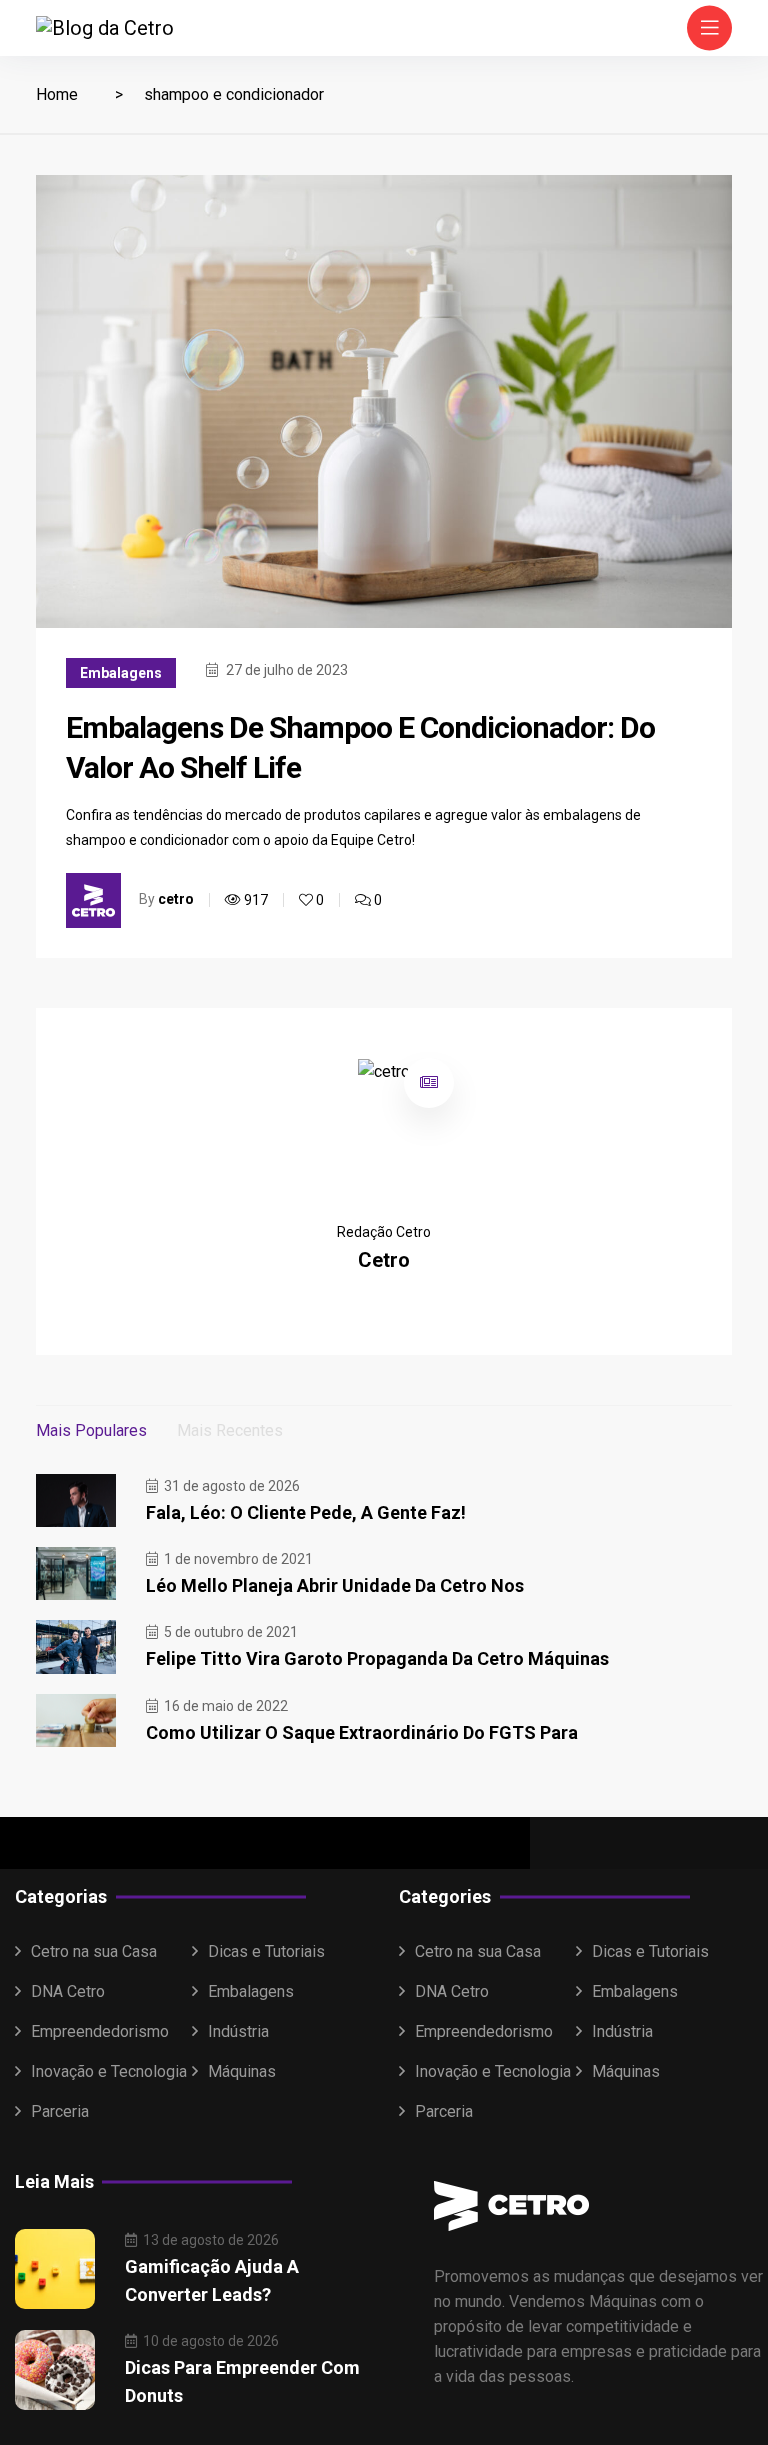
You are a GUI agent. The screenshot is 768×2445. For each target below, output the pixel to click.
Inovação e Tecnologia (109, 2071)
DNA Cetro (68, 1991)
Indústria (238, 2031)
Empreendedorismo (100, 2031)
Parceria (60, 2111)
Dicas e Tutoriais (266, 1951)
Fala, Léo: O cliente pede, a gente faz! (306, 1512)
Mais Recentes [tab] (230, 1430)
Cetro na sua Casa (94, 1951)
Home (57, 94)
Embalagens (121, 673)
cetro (176, 899)
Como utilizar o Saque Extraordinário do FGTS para (362, 1732)
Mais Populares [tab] (91, 1430)
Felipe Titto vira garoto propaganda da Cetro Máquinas (377, 1658)
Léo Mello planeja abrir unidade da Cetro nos (335, 1585)
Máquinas (242, 2071)
